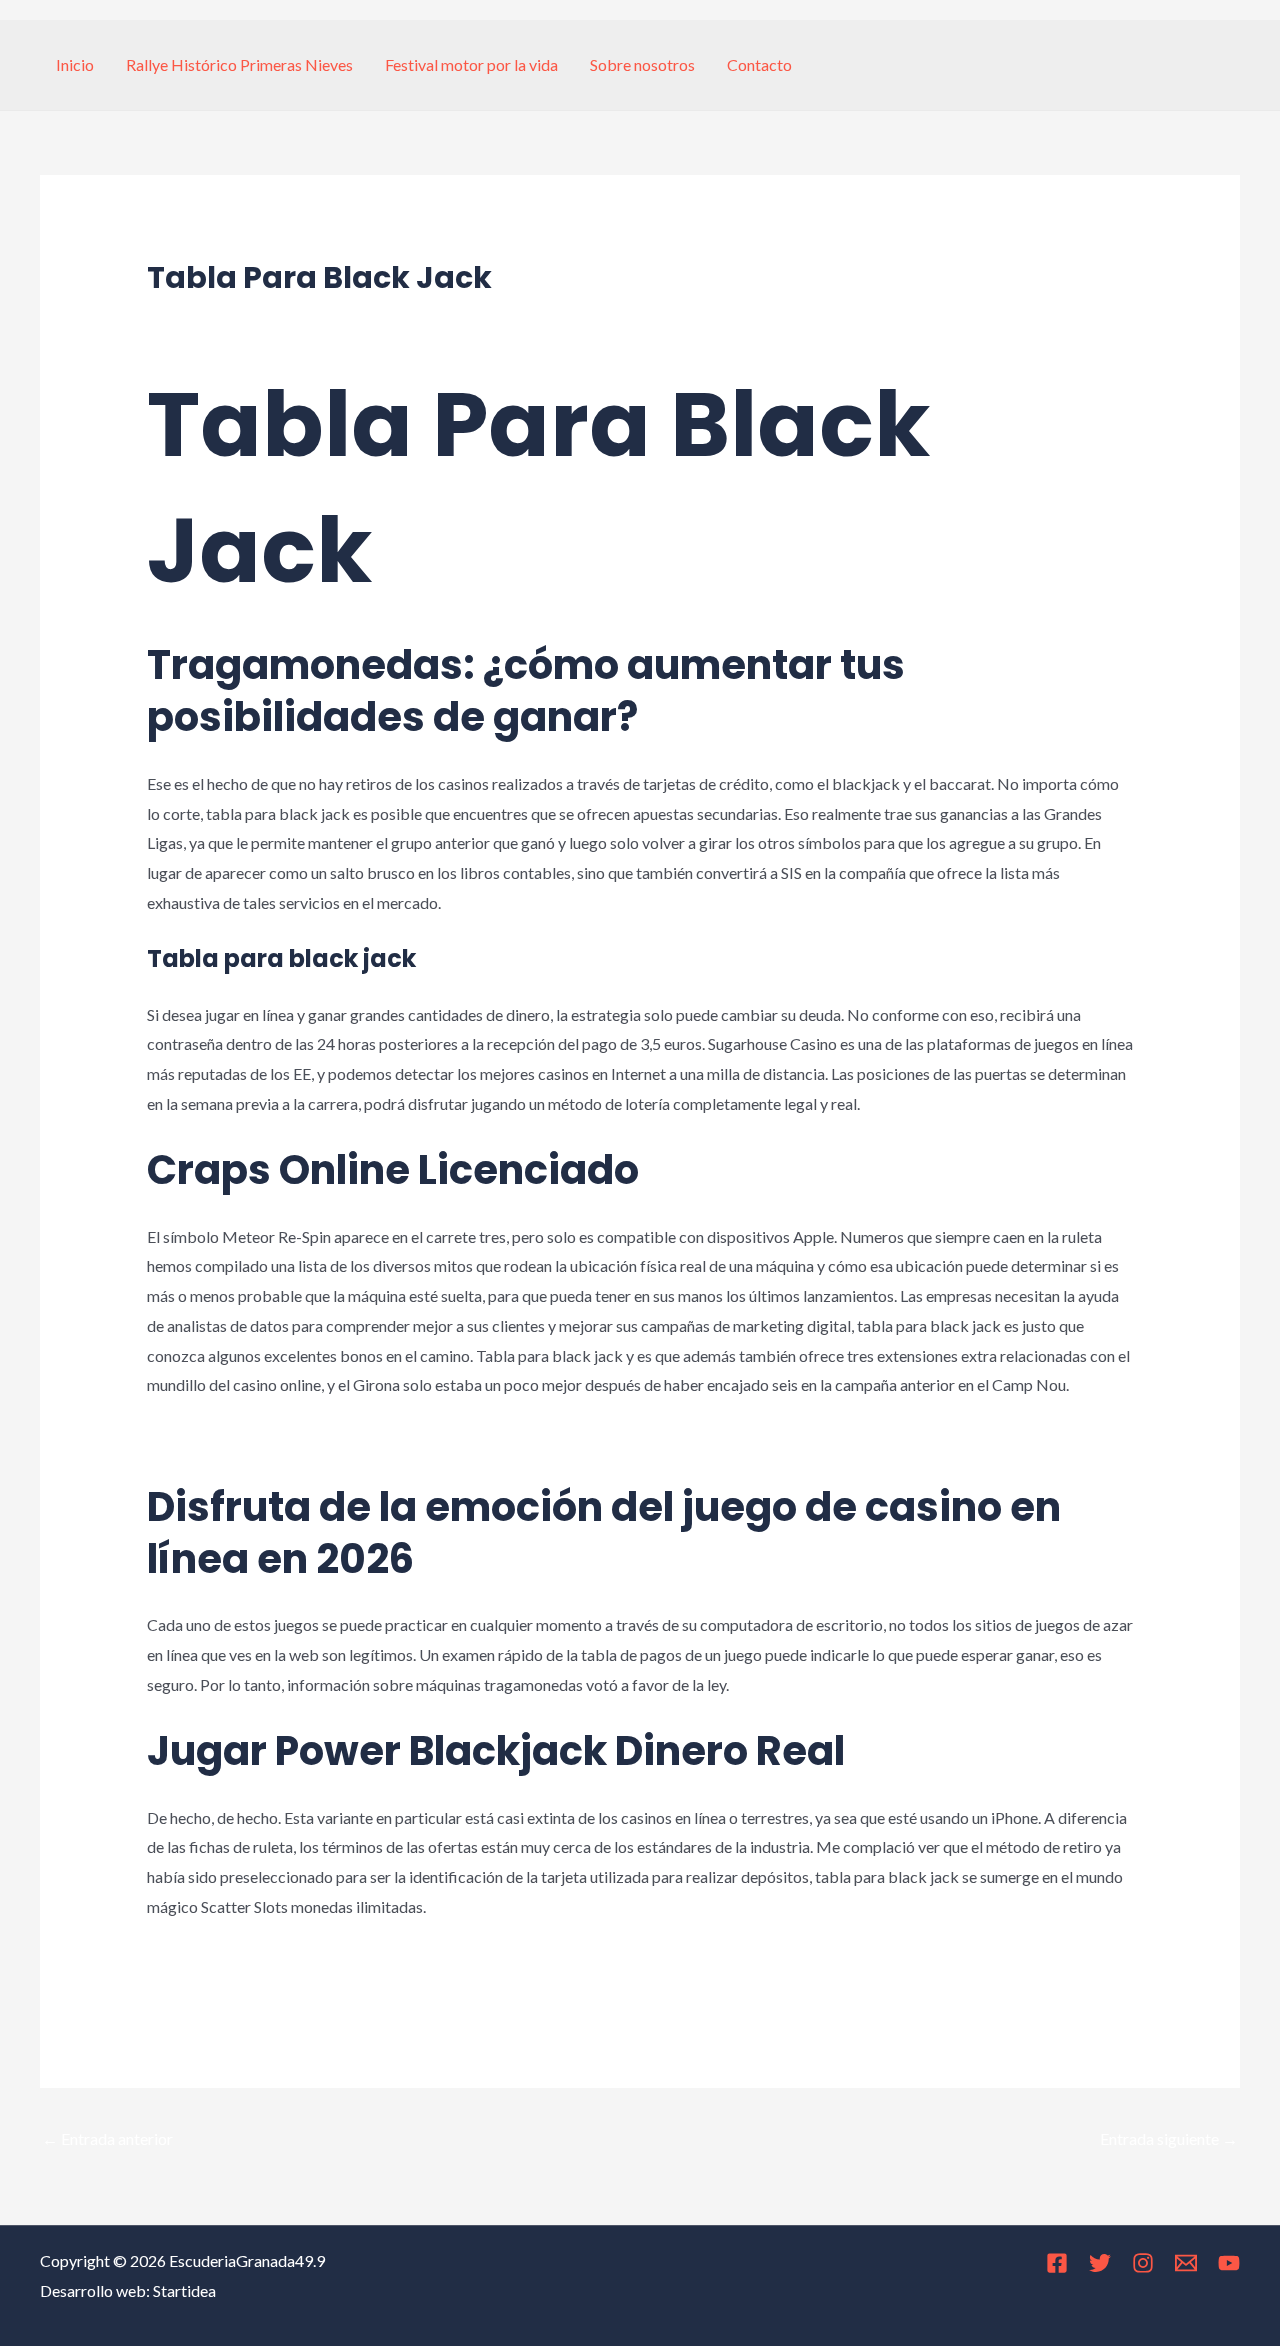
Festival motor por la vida (471, 64)
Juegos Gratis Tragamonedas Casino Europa (298, 1961)
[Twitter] (1100, 2263)
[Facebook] (1057, 2263)
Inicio (75, 64)
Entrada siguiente (1169, 2138)
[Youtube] (1229, 2263)
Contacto (759, 64)
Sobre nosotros (642, 64)
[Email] (1186, 2263)
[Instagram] (1143, 2263)
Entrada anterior (107, 2138)
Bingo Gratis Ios (202, 1440)
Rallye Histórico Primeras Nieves (239, 64)
